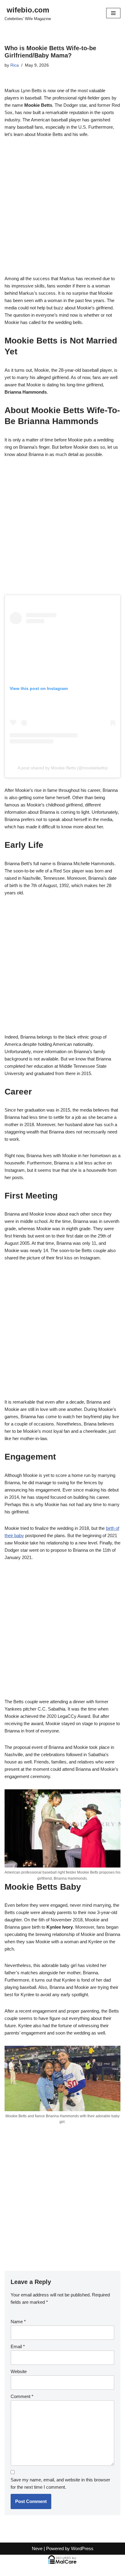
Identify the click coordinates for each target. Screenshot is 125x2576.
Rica (15, 65)
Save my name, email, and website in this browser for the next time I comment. (60, 2483)
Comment (22, 2396)
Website (19, 2371)
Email (18, 2346)
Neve (37, 2548)
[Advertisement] (62, 210)
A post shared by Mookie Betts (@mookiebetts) (63, 768)
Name (18, 2322)
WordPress (82, 2548)
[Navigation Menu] (113, 13)
